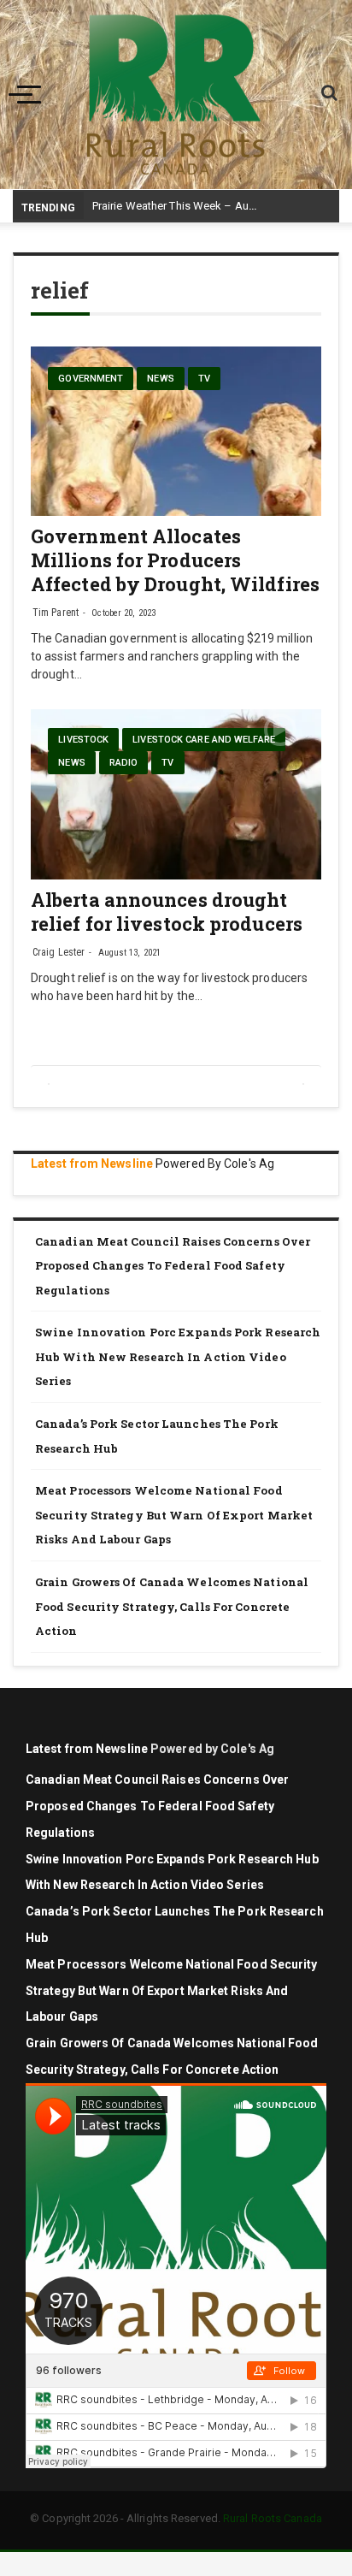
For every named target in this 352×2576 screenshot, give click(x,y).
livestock (83, 740)
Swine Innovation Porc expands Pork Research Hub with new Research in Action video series (178, 1356)
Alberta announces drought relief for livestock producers (167, 912)
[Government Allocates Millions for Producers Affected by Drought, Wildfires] (176, 431)
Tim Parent (56, 613)
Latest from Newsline (92, 1164)
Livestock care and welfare (204, 740)
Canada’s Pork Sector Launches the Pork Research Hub (157, 1436)
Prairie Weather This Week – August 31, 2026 (204, 206)
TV (204, 379)
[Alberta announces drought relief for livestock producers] (176, 794)
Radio (124, 763)
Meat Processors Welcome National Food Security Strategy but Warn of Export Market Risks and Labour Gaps (174, 1515)
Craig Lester (59, 952)
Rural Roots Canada (273, 2518)
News (160, 379)
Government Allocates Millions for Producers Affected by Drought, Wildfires (175, 560)
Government (91, 379)
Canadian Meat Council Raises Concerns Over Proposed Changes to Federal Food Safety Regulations (173, 1266)
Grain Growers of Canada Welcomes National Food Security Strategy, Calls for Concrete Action (172, 1606)
